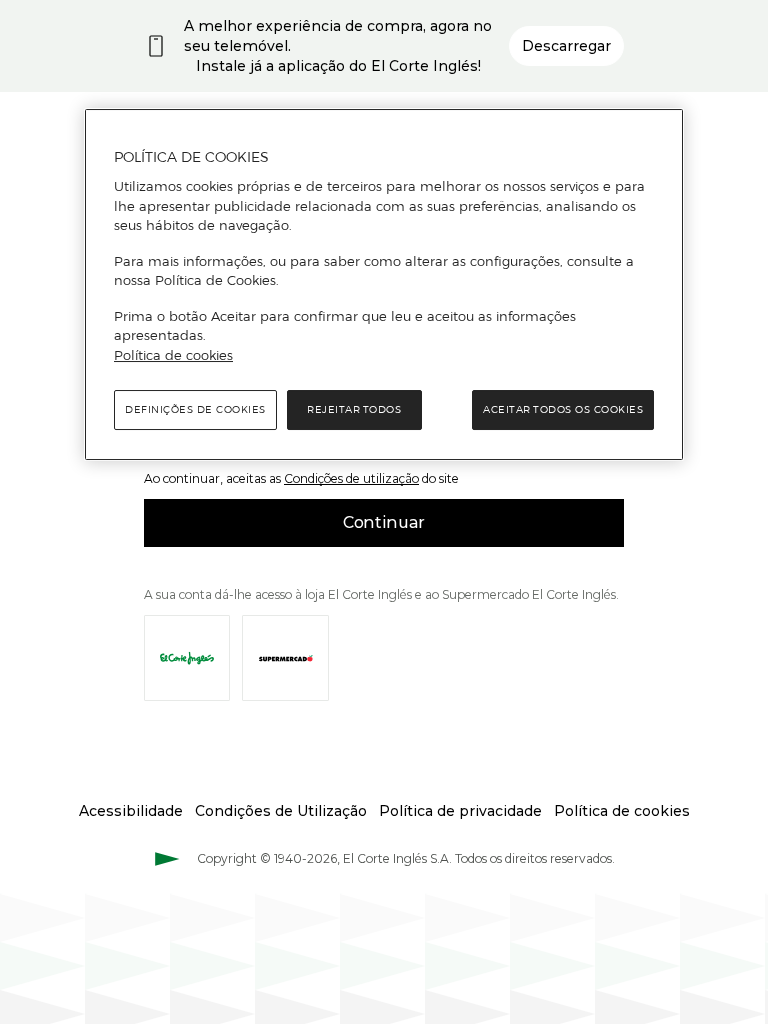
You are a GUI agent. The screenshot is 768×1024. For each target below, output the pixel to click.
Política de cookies (173, 355)
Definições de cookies (195, 409)
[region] (384, 285)
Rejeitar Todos (354, 409)
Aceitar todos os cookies (563, 409)
